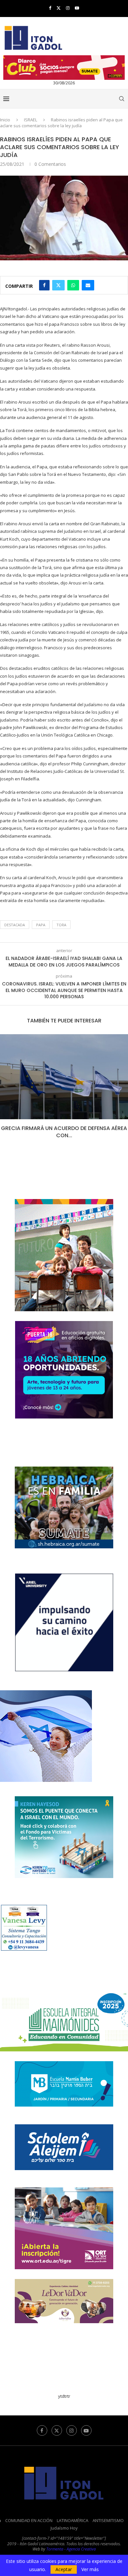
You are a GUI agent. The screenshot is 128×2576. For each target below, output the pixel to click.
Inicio (5, 120)
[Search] (121, 99)
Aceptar (64, 2569)
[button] (6, 1091)
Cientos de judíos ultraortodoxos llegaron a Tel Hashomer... (64, 1132)
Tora (61, 925)
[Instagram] (68, 8)
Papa (41, 925)
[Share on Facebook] (44, 285)
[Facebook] (50, 8)
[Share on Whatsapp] (73, 285)
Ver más (90, 2569)
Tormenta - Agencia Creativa (71, 2549)
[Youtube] (77, 8)
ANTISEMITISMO (108, 2520)
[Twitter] (59, 8)
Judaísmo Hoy (64, 2528)
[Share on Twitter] (58, 285)
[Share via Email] (88, 285)
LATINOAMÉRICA (73, 2520)
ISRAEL (31, 120)
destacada (15, 925)
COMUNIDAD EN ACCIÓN (29, 2520)
